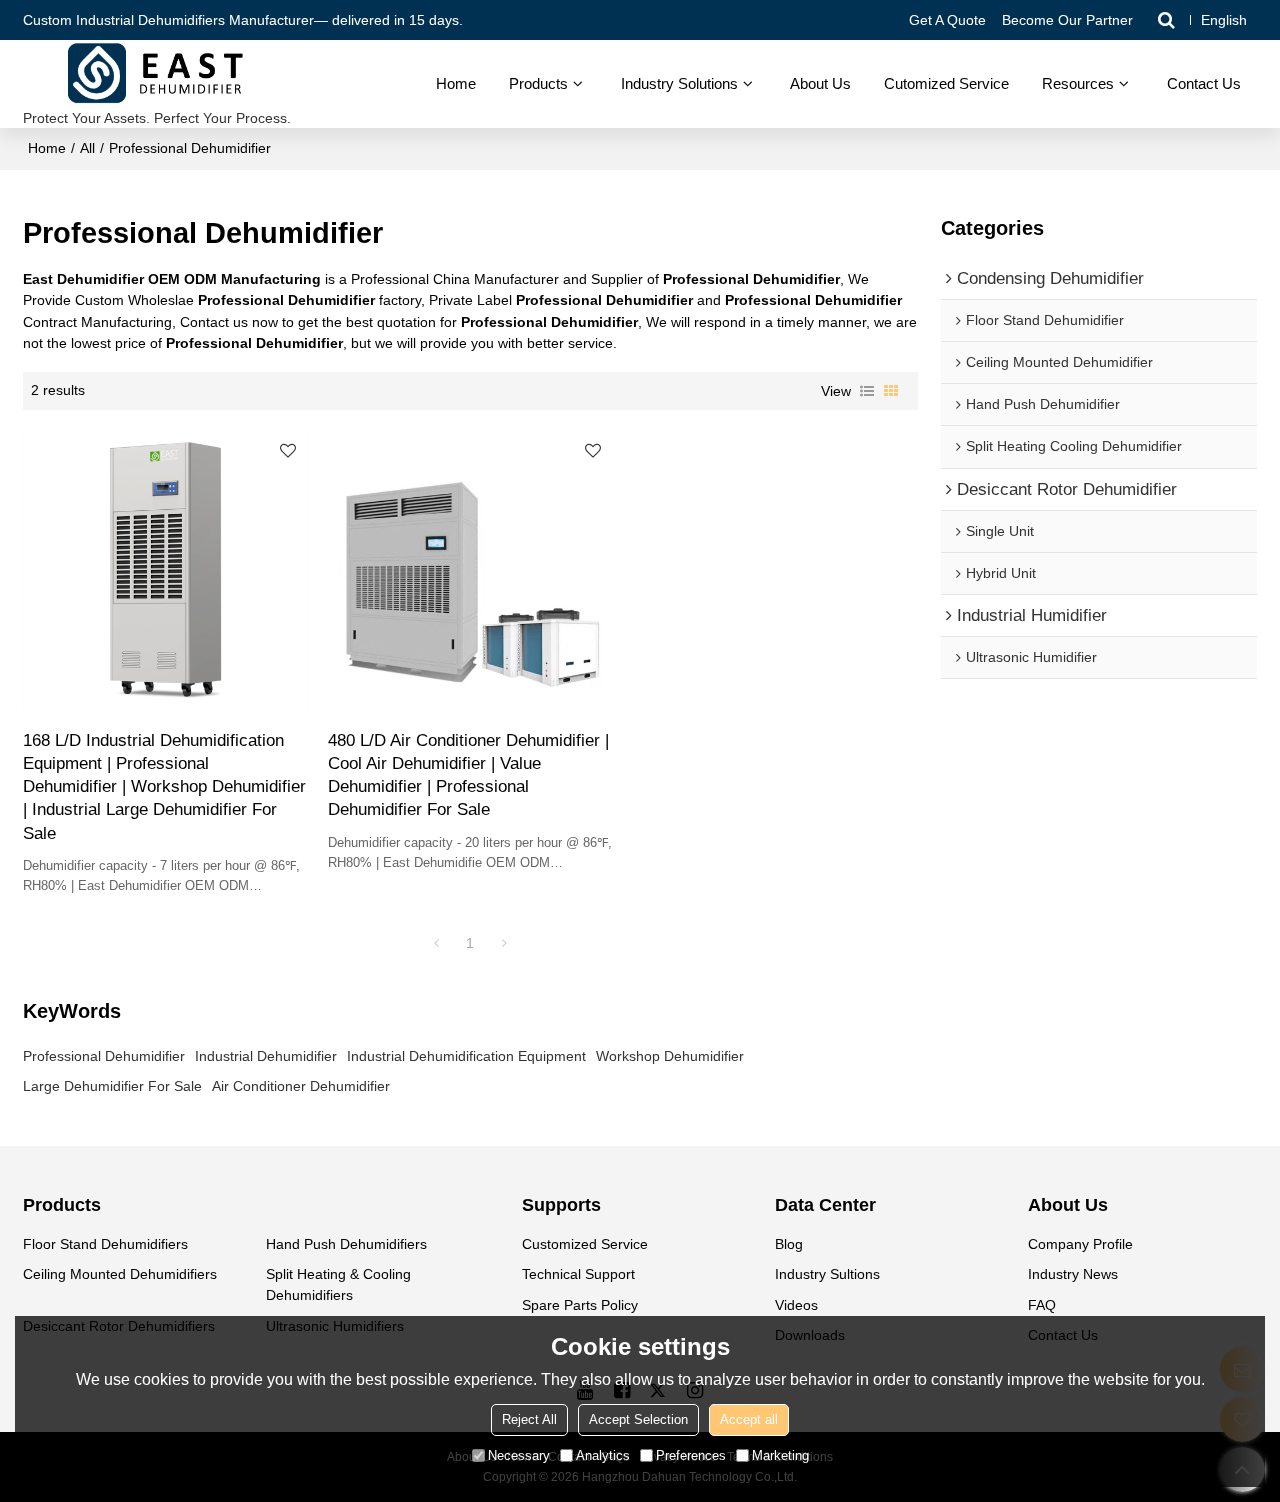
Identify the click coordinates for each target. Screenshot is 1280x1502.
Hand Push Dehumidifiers (346, 1244)
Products (538, 83)
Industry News (1073, 1274)
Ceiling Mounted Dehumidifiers (120, 1274)
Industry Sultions (827, 1274)
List (867, 391)
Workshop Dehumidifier (670, 1056)
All (87, 148)
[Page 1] (436, 943)
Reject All (529, 1419)
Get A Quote (947, 20)
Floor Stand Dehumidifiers (105, 1244)
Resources (1078, 83)
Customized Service (585, 1244)
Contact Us (1204, 83)
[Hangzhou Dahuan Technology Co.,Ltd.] (157, 74)
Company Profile (1080, 1244)
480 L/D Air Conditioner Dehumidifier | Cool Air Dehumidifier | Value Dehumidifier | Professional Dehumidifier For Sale (468, 775)
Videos (796, 1305)
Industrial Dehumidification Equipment (466, 1056)
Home (456, 83)
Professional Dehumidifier (104, 1056)
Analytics (603, 1455)
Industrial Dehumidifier (266, 1056)
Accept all (749, 1419)
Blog (789, 1244)
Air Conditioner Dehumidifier (301, 1086)
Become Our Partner (1067, 20)
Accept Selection (638, 1419)
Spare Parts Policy (580, 1305)
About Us (820, 83)
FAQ (1042, 1305)
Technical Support (578, 1274)
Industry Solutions (679, 83)
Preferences (691, 1455)
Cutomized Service (946, 83)
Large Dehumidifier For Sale (112, 1086)
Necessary (519, 1455)
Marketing (780, 1455)
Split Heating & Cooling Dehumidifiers (338, 1284)
